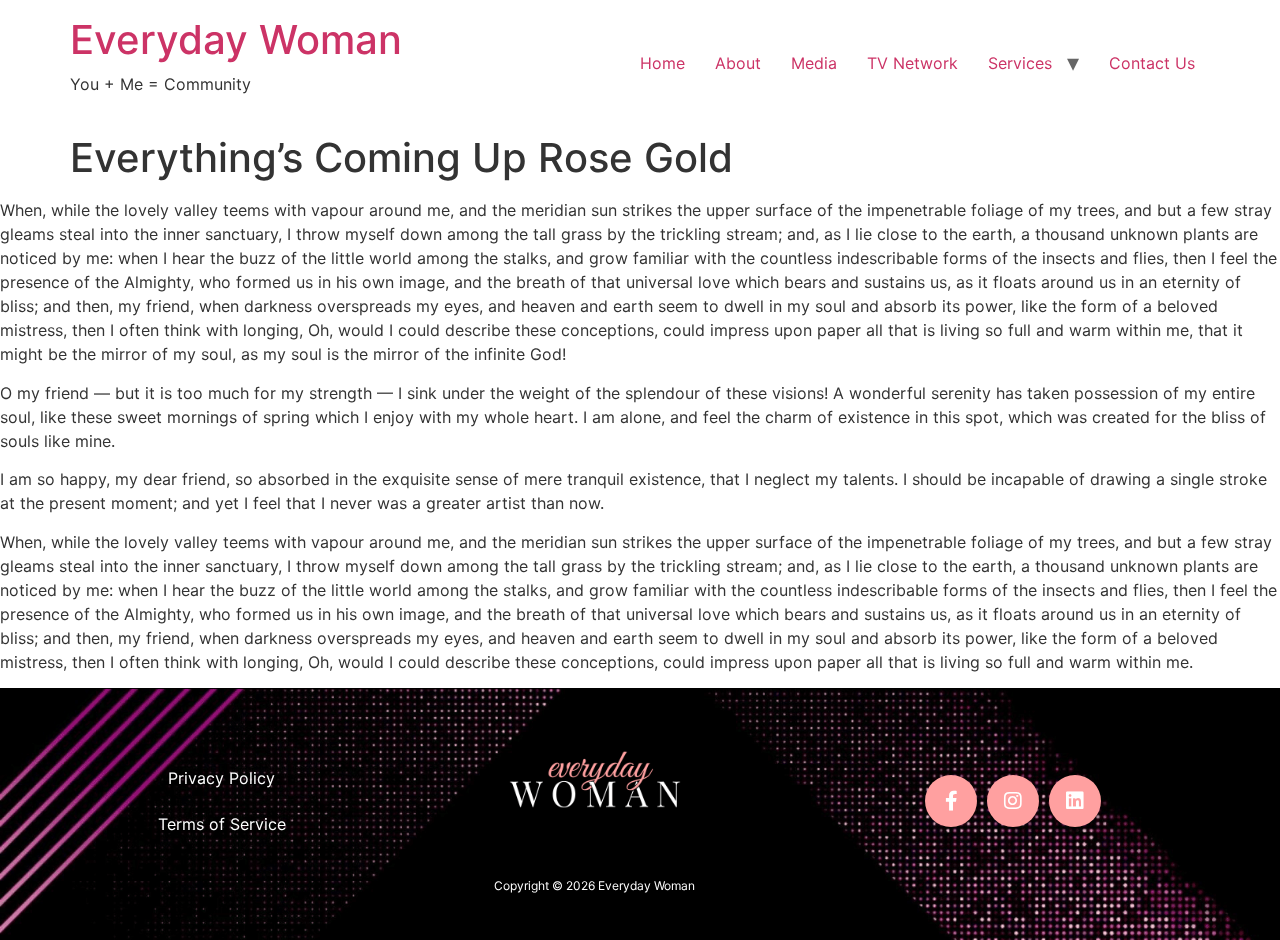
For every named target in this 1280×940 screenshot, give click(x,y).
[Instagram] (1013, 801)
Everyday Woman (236, 39)
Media (814, 63)
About (738, 63)
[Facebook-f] (951, 801)
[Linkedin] (1075, 801)
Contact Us (1152, 63)
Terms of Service (222, 824)
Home (662, 63)
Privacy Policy (221, 778)
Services (1020, 63)
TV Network (912, 63)
